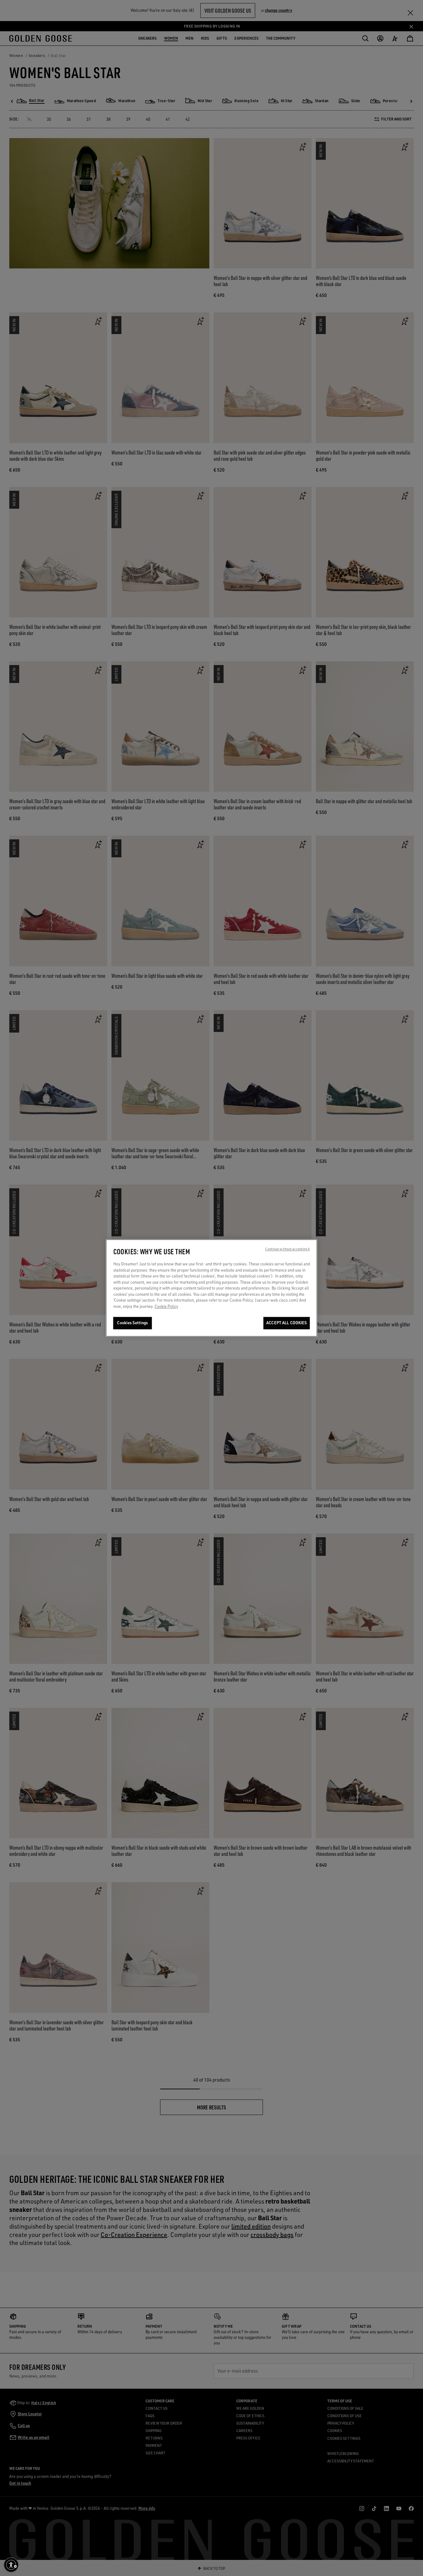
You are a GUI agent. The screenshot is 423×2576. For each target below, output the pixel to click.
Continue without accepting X (287, 1249)
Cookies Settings (132, 1323)
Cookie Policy (166, 1306)
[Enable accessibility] (11, 2565)
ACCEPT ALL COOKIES (286, 1323)
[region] (212, 1288)
